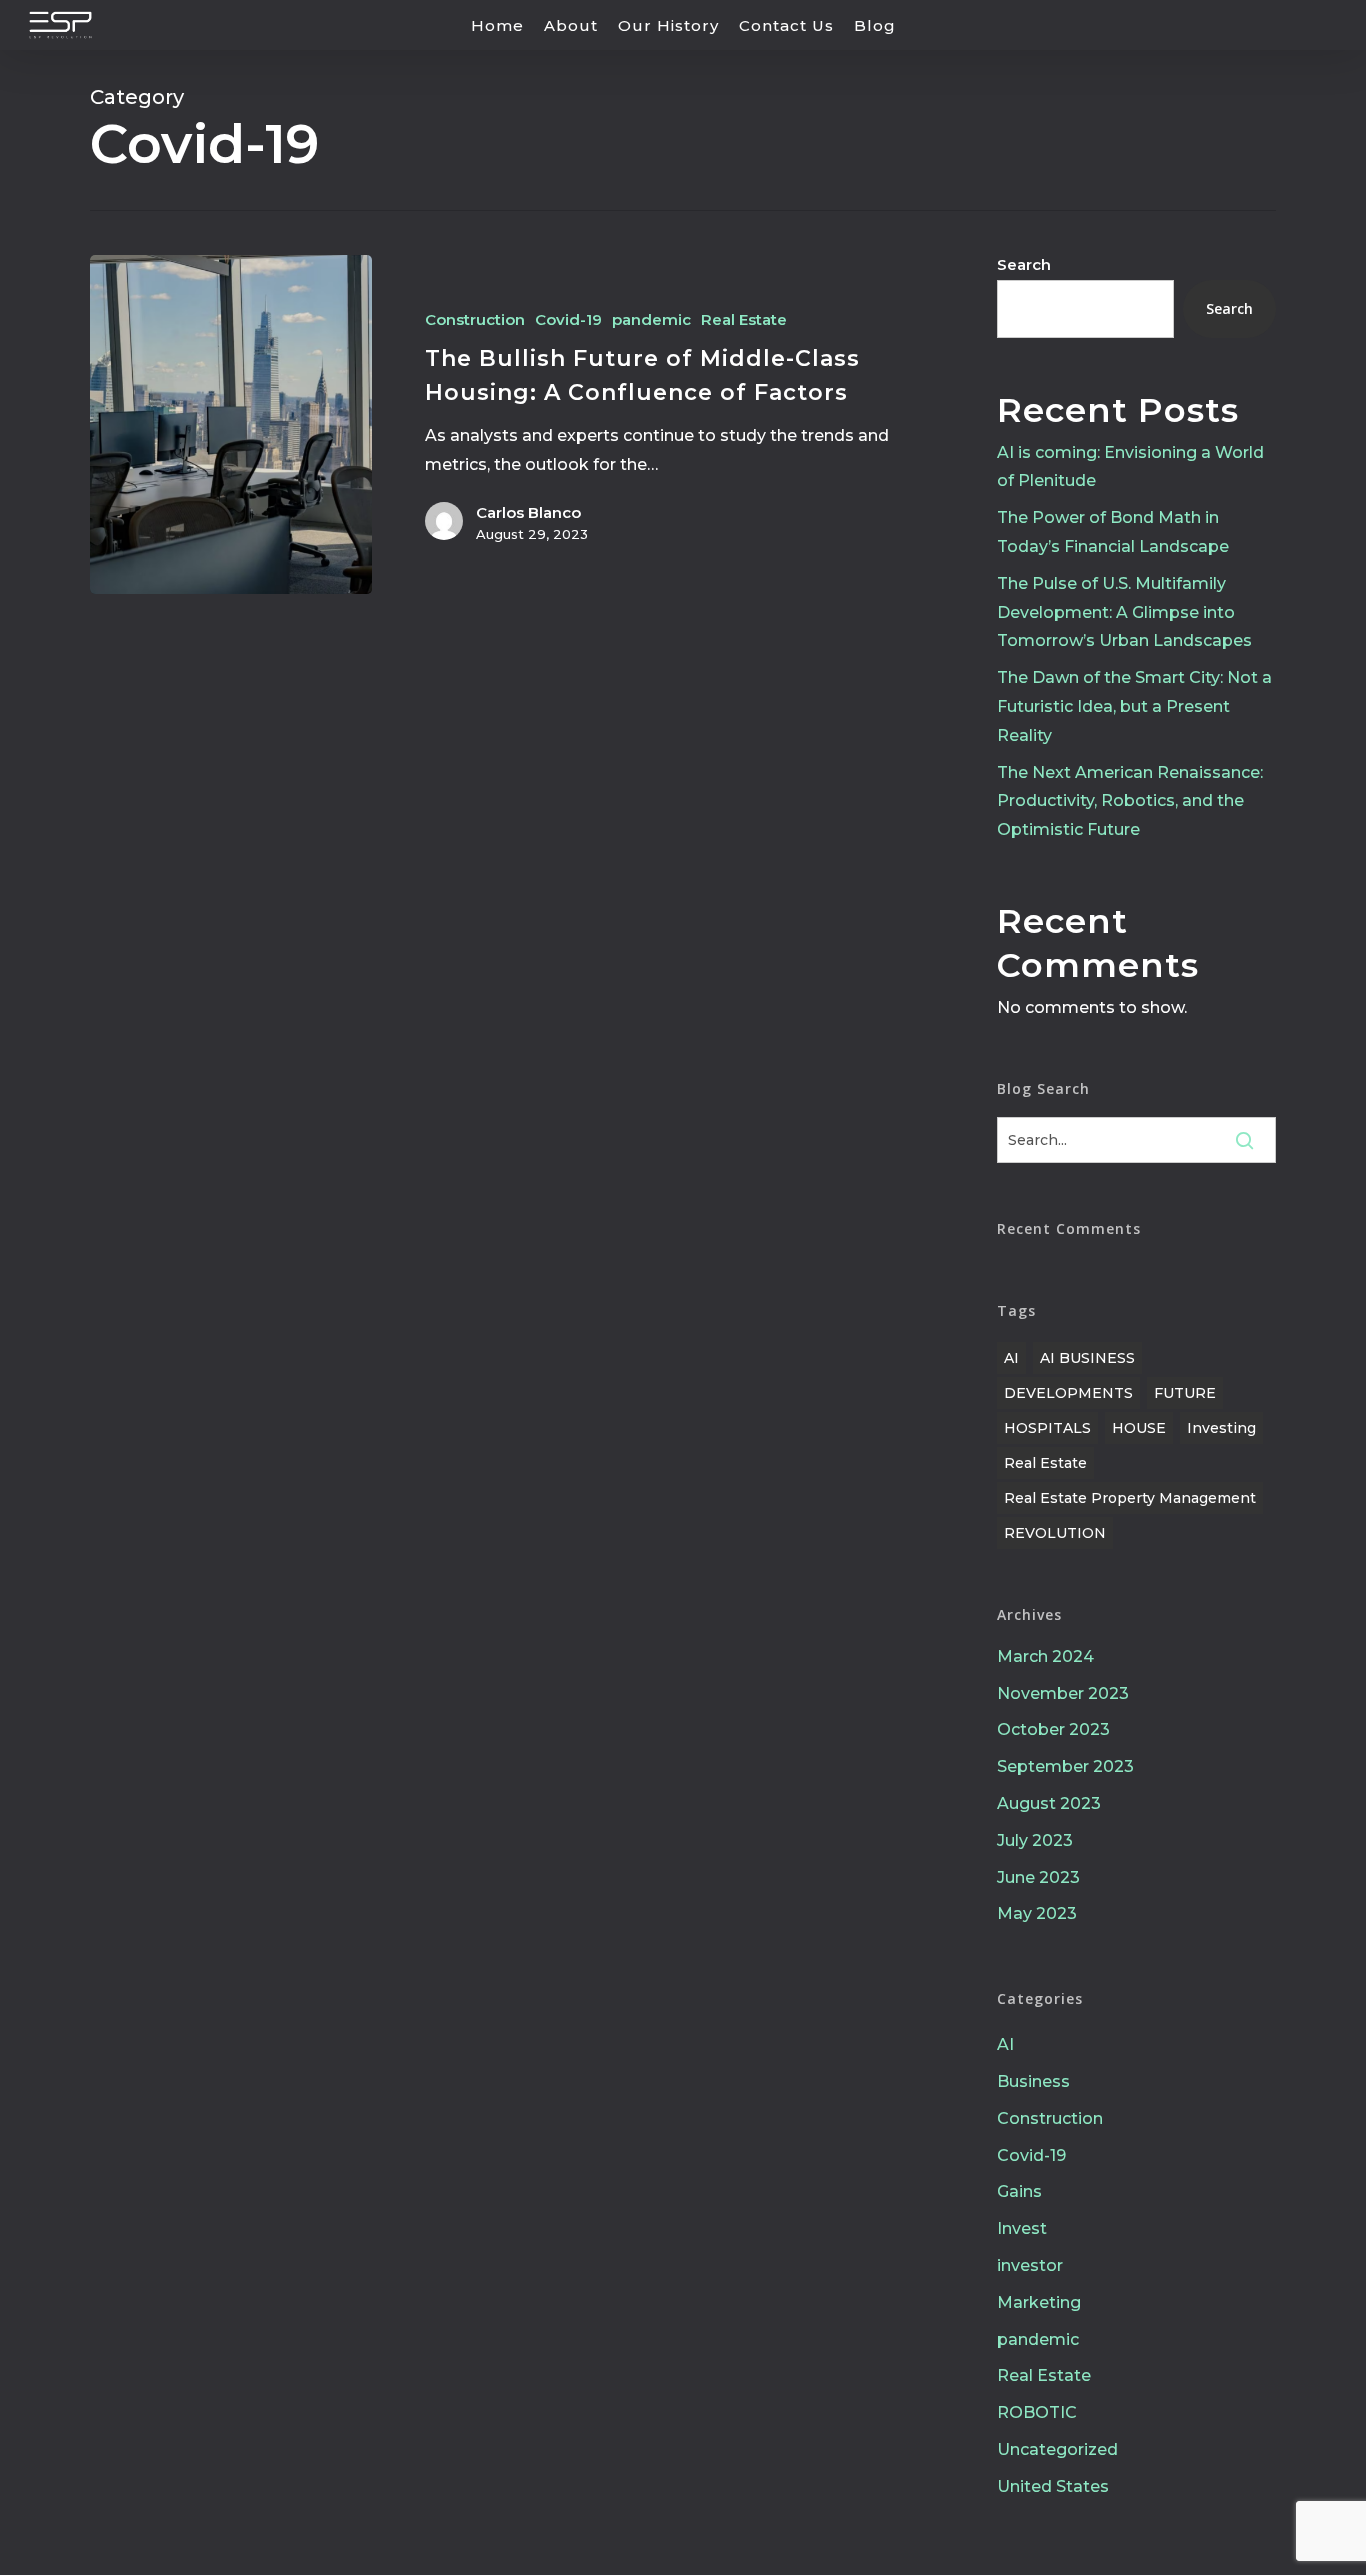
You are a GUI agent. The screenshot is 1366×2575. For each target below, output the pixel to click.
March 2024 (1045, 1656)
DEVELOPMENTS (1068, 1393)
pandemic (651, 319)
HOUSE (1139, 1428)
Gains (1019, 2191)
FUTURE (1185, 1393)
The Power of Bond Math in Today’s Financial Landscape (1113, 532)
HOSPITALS (1047, 1428)
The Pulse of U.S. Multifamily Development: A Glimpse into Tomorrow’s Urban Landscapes (1124, 612)
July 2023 (1035, 1840)
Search (1024, 264)
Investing (1221, 1428)
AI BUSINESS (1087, 1358)
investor (1030, 2265)
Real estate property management (1130, 1498)
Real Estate (744, 319)
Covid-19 (568, 319)
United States (1053, 2486)
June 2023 (1038, 1877)
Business (1033, 2081)
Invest (1022, 2228)
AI (1011, 1358)
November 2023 (1063, 1693)
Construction (475, 319)
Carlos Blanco (528, 512)
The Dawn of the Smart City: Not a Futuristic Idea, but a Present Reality (1134, 706)
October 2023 (1053, 1729)
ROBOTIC (1037, 2412)
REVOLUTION (1055, 1533)
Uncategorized (1057, 2449)
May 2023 (1037, 1913)
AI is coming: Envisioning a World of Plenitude (1130, 467)
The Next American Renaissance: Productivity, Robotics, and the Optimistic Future (1130, 801)
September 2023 (1065, 1766)
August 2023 (1049, 1803)
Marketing (1039, 2302)
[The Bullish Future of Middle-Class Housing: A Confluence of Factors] (231, 424)
